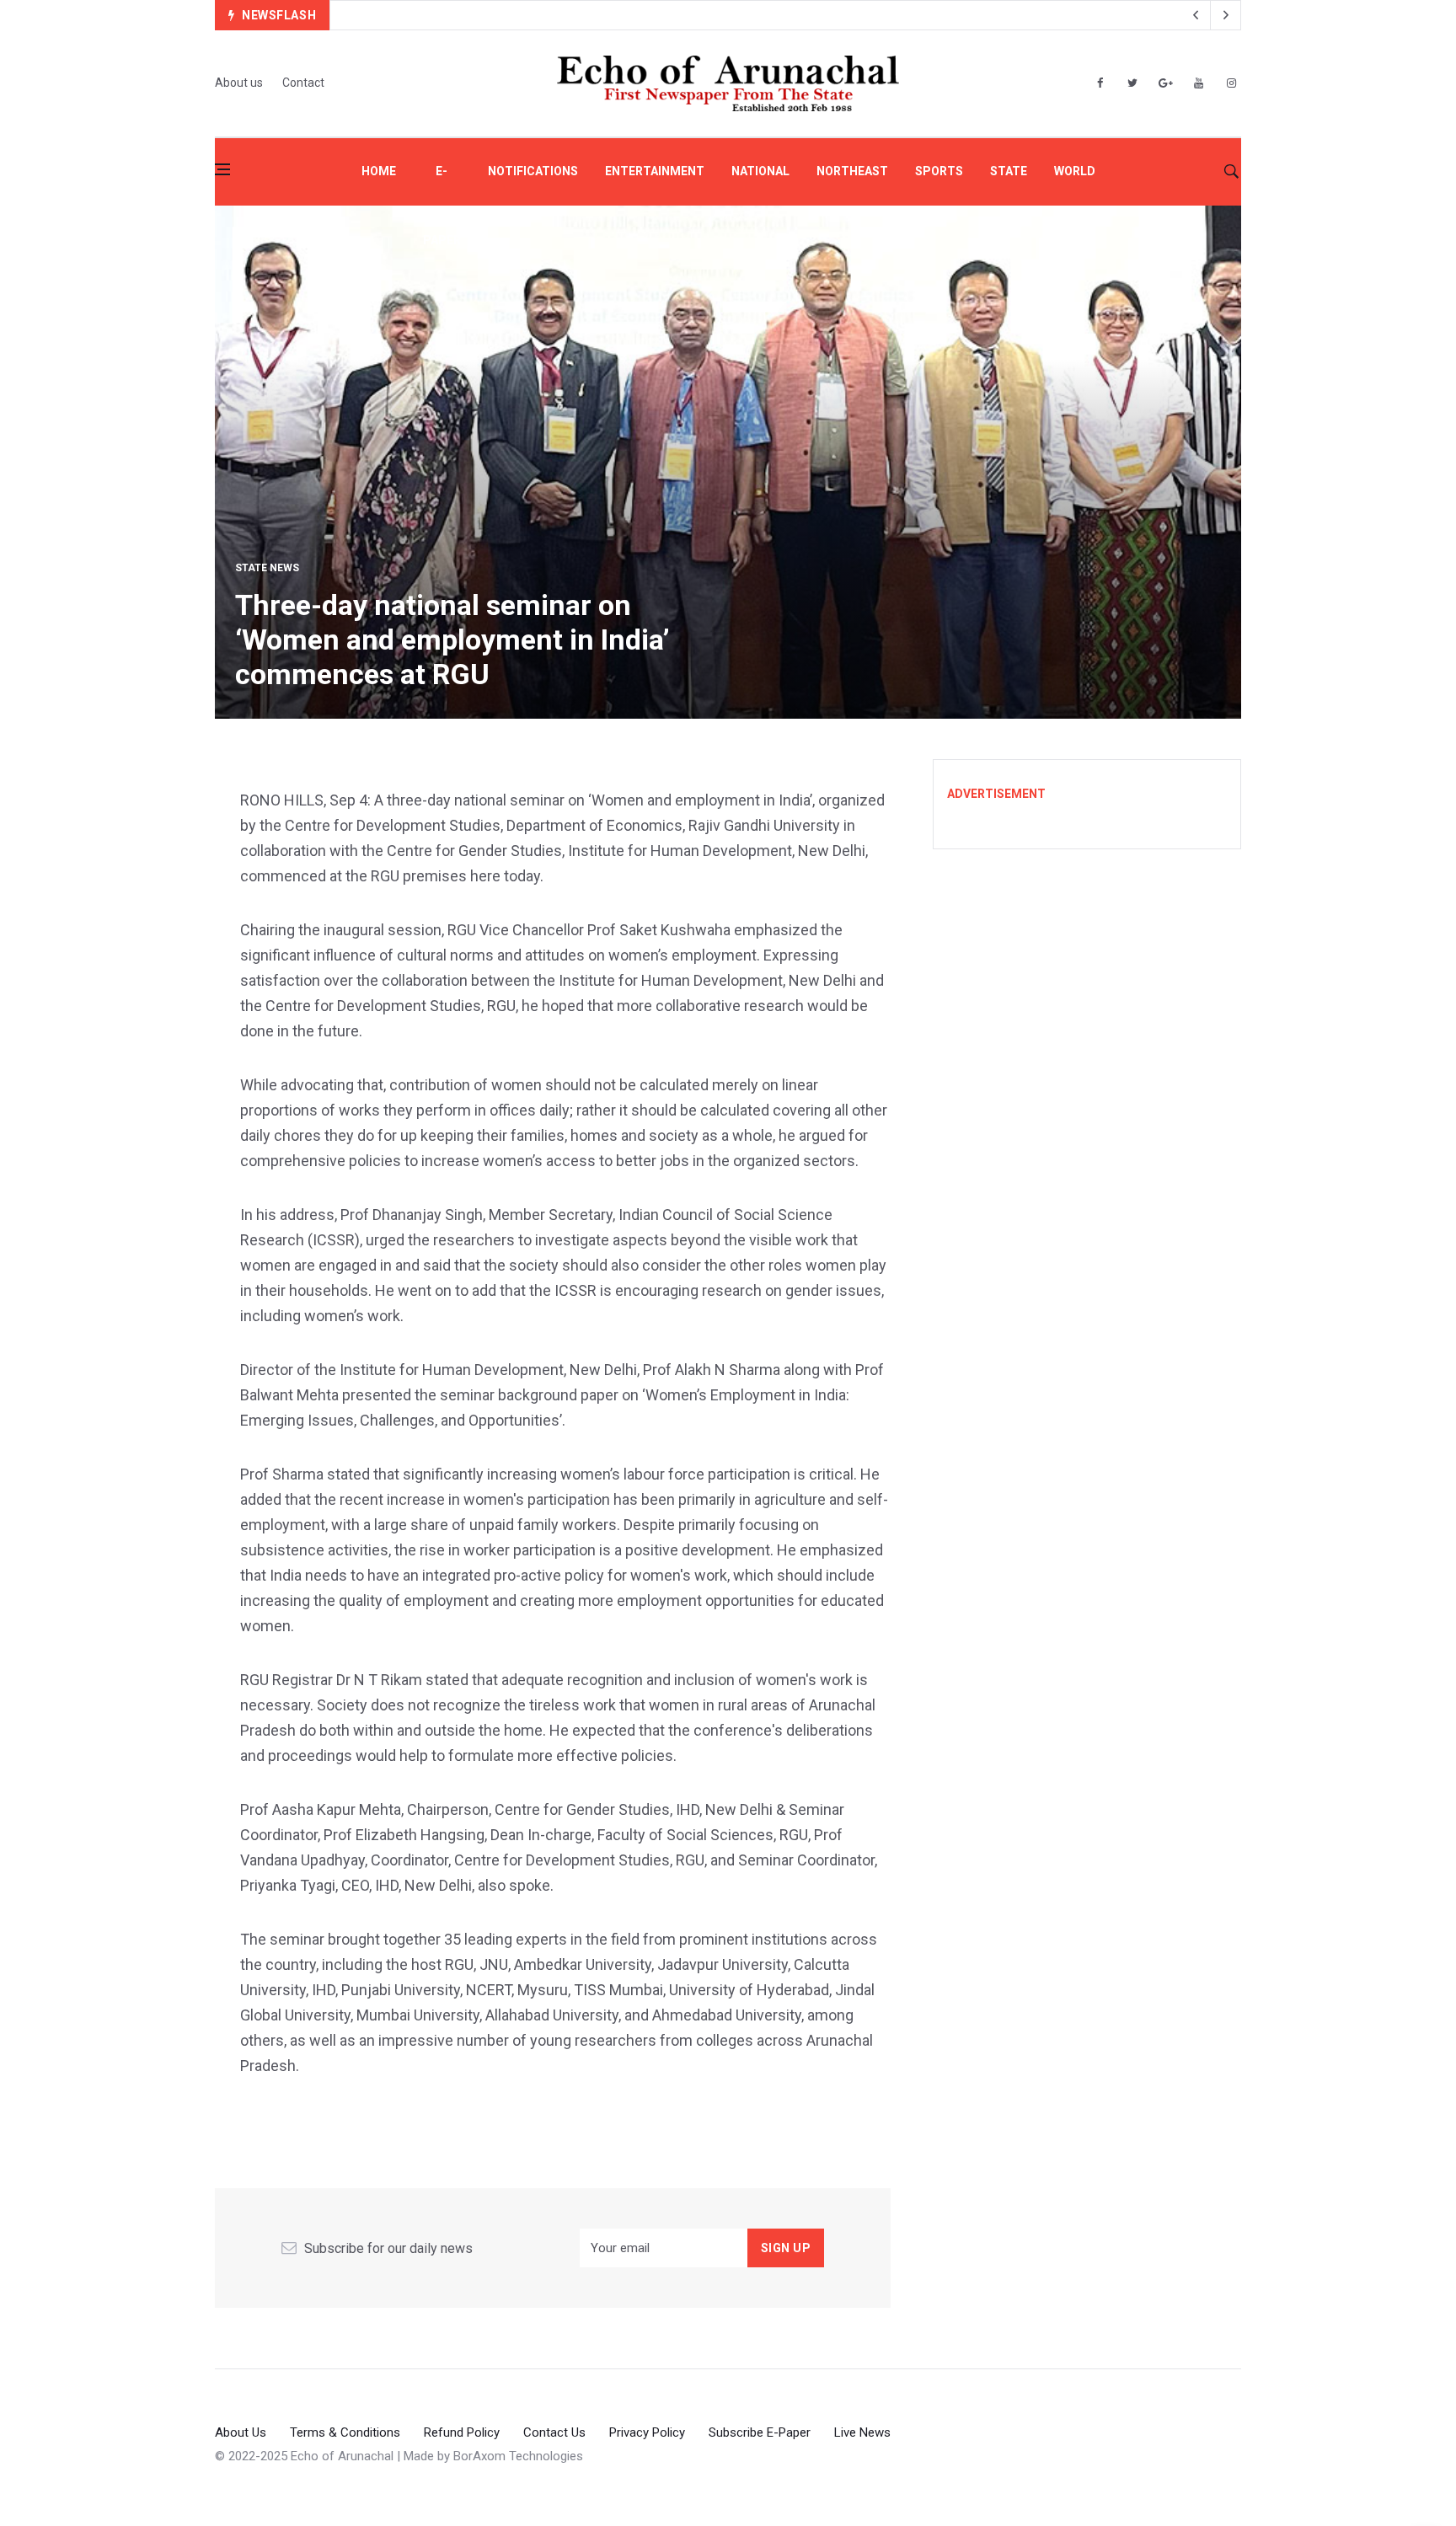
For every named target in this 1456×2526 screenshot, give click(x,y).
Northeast (852, 171)
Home (379, 171)
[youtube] (1198, 83)
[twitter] (1132, 83)
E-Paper (442, 185)
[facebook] (1100, 83)
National (760, 171)
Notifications (533, 171)
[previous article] (1226, 15)
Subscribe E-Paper (760, 2432)
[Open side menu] (222, 169)
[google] (1165, 83)
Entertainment (655, 171)
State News (267, 568)
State (1009, 171)
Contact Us (554, 2432)
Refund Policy (462, 2432)
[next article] (1196, 15)
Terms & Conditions (345, 2432)
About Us (241, 2432)
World (1075, 171)
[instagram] (1231, 83)
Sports (939, 171)
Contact (303, 83)
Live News (862, 2432)
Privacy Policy (647, 2432)
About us (239, 83)
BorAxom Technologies (518, 2456)
